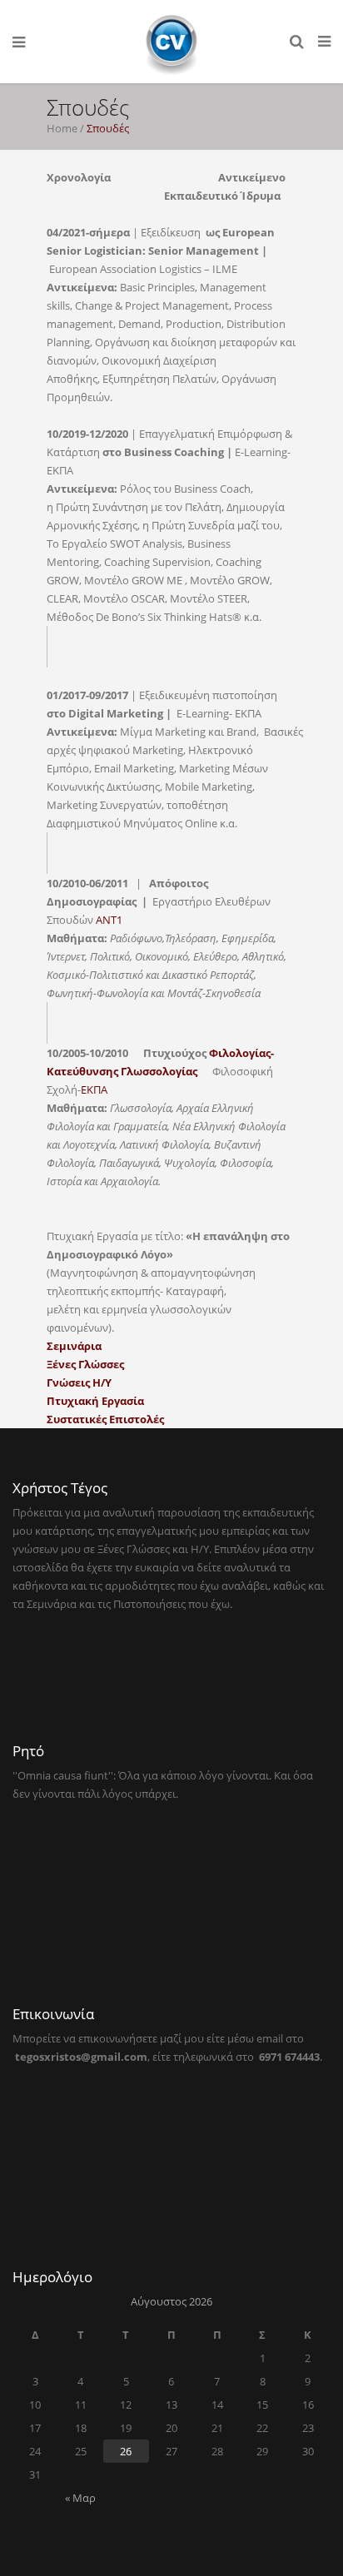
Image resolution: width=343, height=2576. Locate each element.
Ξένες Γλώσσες (85, 1364)
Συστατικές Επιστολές (105, 1419)
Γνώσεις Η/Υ (79, 1382)
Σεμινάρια (74, 1346)
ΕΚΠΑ (94, 1089)
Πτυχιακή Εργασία (95, 1401)
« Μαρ (80, 2498)
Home (62, 128)
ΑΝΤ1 (109, 920)
